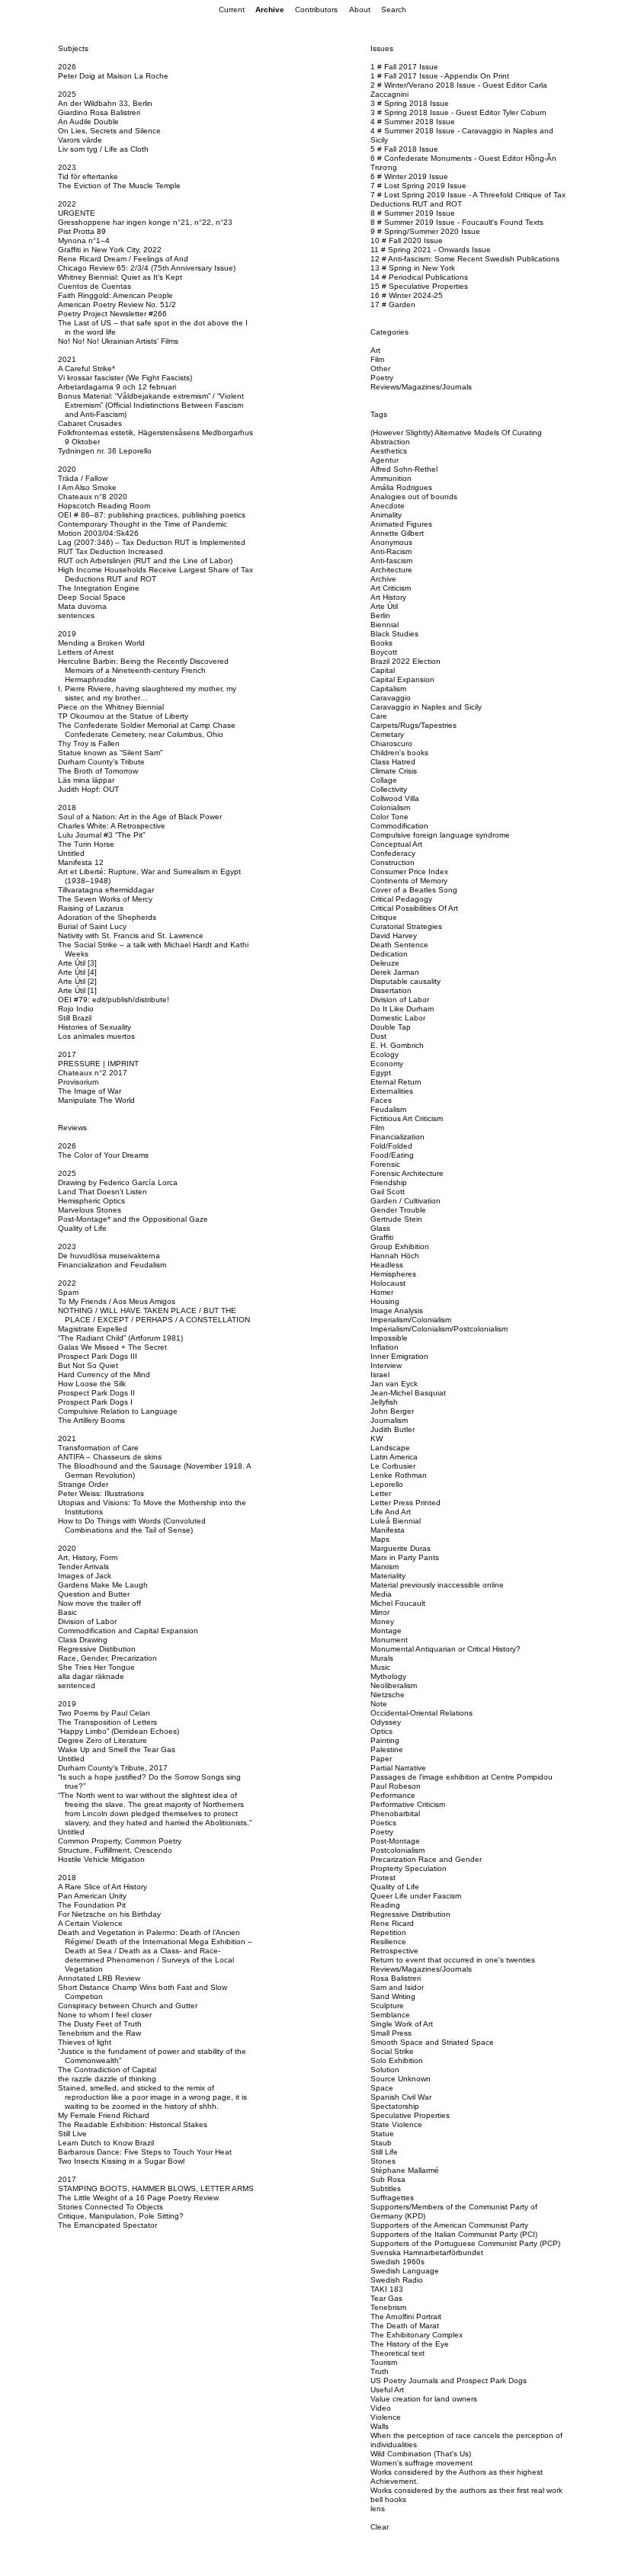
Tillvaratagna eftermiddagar (106, 890)
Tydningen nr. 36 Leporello (105, 451)
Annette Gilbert (397, 533)
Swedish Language (405, 2271)
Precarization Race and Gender (426, 1859)
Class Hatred (393, 762)
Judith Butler (393, 1429)
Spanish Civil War (401, 2097)
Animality (386, 515)
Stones (383, 2161)
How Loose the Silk (92, 1384)
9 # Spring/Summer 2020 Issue (425, 231)
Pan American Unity (92, 1896)
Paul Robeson (396, 1786)
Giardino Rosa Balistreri (99, 112)
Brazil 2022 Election (405, 661)
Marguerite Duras (401, 1548)
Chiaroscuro (391, 743)
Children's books (399, 753)
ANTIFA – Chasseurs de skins (110, 1457)
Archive (270, 10)
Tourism (384, 2362)
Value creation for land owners (424, 2399)
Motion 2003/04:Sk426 (98, 533)
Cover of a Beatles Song (414, 890)
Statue (382, 2134)
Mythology (388, 1676)
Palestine (387, 1749)
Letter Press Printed (405, 1503)
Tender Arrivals (83, 1567)
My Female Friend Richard (104, 2115)
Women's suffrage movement (421, 2463)
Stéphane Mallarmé (405, 2170)
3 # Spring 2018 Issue (410, 103)
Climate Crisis (394, 771)
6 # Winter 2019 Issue (409, 176)
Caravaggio (391, 698)
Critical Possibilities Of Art (414, 908)
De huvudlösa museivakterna (109, 1256)
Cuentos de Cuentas (95, 286)
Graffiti (382, 1237)
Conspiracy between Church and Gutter (128, 2006)
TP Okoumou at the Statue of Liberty (123, 716)
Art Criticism (391, 588)
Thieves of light (85, 2042)
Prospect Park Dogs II (96, 1393)
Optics (381, 1731)
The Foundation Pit (92, 1905)
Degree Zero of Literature (103, 1740)
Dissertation (391, 990)
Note (379, 1704)
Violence (386, 2417)
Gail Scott (388, 1192)
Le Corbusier (393, 1466)
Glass (380, 1228)
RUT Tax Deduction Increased (111, 551)
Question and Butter (94, 1594)
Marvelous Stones (90, 1210)
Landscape (390, 1448)
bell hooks (388, 2499)
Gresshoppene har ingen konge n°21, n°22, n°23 (145, 222)
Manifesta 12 (81, 862)
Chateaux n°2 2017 (93, 1073)
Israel (380, 1375)
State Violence (396, 2124)
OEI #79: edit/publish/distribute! (114, 1000)
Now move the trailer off (99, 1603)
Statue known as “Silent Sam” (110, 753)
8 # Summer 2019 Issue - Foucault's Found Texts (457, 222)
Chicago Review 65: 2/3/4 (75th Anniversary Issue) (147, 268)
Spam (68, 1292)
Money (382, 1621)
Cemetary (387, 734)
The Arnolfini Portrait (406, 2316)
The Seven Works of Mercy (105, 899)
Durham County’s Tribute (101, 762)
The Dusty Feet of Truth (100, 2024)
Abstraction (390, 442)
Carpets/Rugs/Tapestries (413, 725)
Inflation (385, 1347)
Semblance (390, 2015)
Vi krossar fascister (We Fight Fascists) (125, 378)
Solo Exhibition (397, 2060)
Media (381, 1594)
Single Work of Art (402, 2024)
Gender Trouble (398, 1210)
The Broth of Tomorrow (98, 771)
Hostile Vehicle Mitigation (101, 1859)
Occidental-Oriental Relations (421, 1713)
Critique (384, 917)
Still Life (384, 2152)
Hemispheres (393, 1274)
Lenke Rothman (399, 1475)
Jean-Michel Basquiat (408, 1393)
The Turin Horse (86, 844)
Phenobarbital (395, 1813)
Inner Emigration (399, 1356)
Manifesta (388, 1530)
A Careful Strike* (87, 368)
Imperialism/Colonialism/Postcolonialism (439, 1329)
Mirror (380, 1612)
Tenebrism (388, 2307)
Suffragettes (392, 2198)
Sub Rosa (388, 2179)
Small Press (391, 2033)
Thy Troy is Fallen (89, 743)
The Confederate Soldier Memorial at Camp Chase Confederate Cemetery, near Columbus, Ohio (147, 730)
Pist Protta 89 (82, 231)
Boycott (384, 652)
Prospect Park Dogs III (98, 1356)
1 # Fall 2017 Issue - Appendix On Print (440, 76)
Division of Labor (87, 1621)
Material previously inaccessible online (437, 1585)
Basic (67, 1612)
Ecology (385, 1054)
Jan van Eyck (394, 1384)
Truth (380, 2371)
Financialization (397, 1137)
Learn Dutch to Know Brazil (106, 2143)
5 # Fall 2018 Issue (404, 149)
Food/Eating (392, 1155)
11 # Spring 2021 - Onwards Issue (431, 250)
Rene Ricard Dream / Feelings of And (123, 259)
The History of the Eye (410, 2344)
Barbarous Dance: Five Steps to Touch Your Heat (145, 2152)
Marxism (385, 1567)
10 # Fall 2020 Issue (407, 240)
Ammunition (391, 478)
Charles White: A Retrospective (112, 826)
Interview (386, 1365)
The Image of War (90, 1091)
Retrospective (394, 1951)
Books (381, 643)
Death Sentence (399, 945)
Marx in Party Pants (405, 1557)
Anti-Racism (391, 551)
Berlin (380, 615)
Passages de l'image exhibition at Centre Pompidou (462, 1777)
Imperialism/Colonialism (411, 1320)
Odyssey (386, 1722)
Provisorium (78, 1082)
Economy (387, 1064)
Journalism (389, 1420)
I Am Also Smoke (87, 487)
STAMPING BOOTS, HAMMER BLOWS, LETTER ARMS (156, 2188)
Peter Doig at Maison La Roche (113, 76)
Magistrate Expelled (93, 1329)
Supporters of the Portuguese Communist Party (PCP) (465, 2243)
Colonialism (390, 807)
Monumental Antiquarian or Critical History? (446, 1649)
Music (380, 1667)
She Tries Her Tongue (96, 1667)
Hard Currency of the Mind (104, 1375)
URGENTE (77, 213)
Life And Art (391, 1512)
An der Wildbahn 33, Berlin (105, 103)
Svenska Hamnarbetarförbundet (427, 2252)
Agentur (385, 460)
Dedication (389, 954)
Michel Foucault (398, 1603)
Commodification (399, 826)
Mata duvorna (82, 606)
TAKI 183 (387, 2289)
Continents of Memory (409, 881)
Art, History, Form (88, 1557)
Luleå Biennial (396, 1521)
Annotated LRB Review (99, 1978)
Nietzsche (388, 1695)
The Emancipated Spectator (107, 2225)
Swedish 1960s (397, 2262)
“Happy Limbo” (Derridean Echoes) (119, 1731)
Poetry (382, 378)
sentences (76, 615)
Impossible (389, 1338)
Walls (380, 2426)
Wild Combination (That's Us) (421, 2454)
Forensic (385, 1164)
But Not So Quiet (88, 1365)
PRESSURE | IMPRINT (98, 1064)
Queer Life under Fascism (416, 1896)
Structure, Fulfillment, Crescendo (115, 1850)
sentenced (77, 1685)
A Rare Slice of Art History (103, 1887)
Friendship (389, 1182)
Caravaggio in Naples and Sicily (426, 707)
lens (378, 2509)
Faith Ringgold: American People (115, 295)
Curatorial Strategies (406, 926)
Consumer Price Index (409, 871)
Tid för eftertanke (88, 176)
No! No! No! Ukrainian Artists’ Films (118, 341)
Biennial (385, 625)
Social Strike (392, 2051)
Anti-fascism (391, 561)
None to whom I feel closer (105, 2015)
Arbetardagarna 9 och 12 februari (117, 387)
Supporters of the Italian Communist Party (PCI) (454, 2234)
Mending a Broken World (101, 643)
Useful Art (387, 2390)
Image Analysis (397, 1310)
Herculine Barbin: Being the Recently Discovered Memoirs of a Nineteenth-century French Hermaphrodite (143, 670)
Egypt (381, 1073)
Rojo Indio (76, 1009)
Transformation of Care (98, 1448)
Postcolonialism (397, 1850)
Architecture (391, 570)
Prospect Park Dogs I (95, 1402)
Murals (382, 1658)
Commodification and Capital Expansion (128, 1631)
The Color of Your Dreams (103, 1155)
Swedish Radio (397, 2280)
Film (377, 359)
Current (232, 10)
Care (379, 716)
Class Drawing (83, 1640)
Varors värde (80, 140)
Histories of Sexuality (95, 1027)
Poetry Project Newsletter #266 (112, 314)
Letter (381, 1493)
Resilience (388, 1942)
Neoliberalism (394, 1685)
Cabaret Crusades (90, 423)
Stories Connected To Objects (111, 2207)
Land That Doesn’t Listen (103, 1192)
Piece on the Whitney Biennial (111, 707)
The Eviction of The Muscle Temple (119, 186)
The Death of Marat (405, 2326)
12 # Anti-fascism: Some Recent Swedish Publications (465, 259)
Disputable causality (405, 981)
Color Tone (389, 817)
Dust (378, 1036)
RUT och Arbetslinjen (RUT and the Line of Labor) (145, 561)
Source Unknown (401, 2079)
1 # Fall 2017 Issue (404, 67)
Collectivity (389, 789)
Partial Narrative (398, 1768)
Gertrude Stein (396, 1219)
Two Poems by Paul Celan (104, 1713)
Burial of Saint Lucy (92, 926)
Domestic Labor (398, 1018)
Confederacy (393, 853)
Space (382, 2088)
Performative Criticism (408, 1804)
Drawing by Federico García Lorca (118, 1182)
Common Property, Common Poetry (120, 1841)
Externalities (392, 1091)
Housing (385, 1301)
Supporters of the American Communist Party (449, 2225)
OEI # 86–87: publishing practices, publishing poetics (152, 515)
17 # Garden (393, 304)
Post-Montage (395, 1841)
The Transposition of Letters (107, 1722)
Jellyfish (384, 1402)
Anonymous (391, 542)
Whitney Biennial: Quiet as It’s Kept (120, 277)
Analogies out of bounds (414, 497)
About (360, 10)
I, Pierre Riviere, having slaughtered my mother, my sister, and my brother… (147, 693)
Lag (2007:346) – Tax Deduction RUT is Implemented (152, 542)
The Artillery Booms (91, 1420)
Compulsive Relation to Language (118, 1411)
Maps (380, 1539)
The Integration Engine (99, 588)
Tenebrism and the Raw (99, 2033)
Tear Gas (386, 2298)
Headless (387, 1265)
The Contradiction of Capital (107, 2070)
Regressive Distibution (97, 1649)
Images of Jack (85, 1576)
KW (377, 1439)
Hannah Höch (395, 1256)
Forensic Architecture (407, 1173)
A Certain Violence (90, 1923)
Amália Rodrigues (401, 487)
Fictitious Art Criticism (407, 1118)
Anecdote (388, 506)
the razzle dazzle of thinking (107, 2079)
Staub (381, 2143)
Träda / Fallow (83, 478)
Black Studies (394, 634)
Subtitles (386, 2188)
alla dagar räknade (91, 1676)
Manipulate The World (96, 1100)
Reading (385, 1905)
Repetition (388, 1932)
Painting (385, 1740)
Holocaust (388, 1283)
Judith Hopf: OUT (88, 789)
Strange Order (83, 1484)
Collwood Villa (395, 798)
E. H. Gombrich (397, 1045)
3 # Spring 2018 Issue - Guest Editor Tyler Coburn (458, 112)
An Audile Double (88, 122)
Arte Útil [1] (77, 990)
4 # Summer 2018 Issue (413, 122)
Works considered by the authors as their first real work (466, 2490)
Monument (389, 1640)
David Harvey (394, 936)
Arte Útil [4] (77, 972)
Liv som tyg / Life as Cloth (103, 149)
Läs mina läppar (86, 780)
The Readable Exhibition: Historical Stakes (133, 2124)
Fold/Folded (391, 1146)
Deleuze (385, 963)
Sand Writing (393, 1996)
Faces (381, 1100)
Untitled (71, 853)
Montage (386, 1631)
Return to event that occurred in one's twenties (453, 1960)
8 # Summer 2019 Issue (413, 213)
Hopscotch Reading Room (104, 506)
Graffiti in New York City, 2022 (110, 250)
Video (381, 2408)
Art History (388, 597)
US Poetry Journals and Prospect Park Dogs (449, 2381)
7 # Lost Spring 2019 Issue (418, 186)
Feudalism (388, 1109)
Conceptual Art (396, 844)
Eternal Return (396, 1082)
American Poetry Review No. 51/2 (117, 304)
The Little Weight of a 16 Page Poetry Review (138, 2198)
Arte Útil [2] (77, 981)
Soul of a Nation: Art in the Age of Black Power (140, 817)
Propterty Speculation (409, 1868)
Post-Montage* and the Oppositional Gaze (133, 1219)
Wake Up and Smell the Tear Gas (117, 1749)
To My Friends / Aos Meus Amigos (117, 1301)
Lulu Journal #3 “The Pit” (101, 835)
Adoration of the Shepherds (107, 917)
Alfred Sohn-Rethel (404, 469)
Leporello (387, 1484)
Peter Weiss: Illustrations (101, 1493)
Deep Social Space (92, 597)
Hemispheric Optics (91, 1201)
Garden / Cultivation (405, 1201)
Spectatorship (395, 2106)
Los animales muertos (96, 1036)
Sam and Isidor (397, 1987)
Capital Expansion (402, 679)
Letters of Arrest (86, 652)
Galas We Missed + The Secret (112, 1347)
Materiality (388, 1576)
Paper (381, 1759)
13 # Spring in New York (413, 268)
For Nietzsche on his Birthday (109, 1914)
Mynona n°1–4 (84, 240)
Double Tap (391, 1027)
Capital (383, 670)
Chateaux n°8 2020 (93, 497)
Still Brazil (75, 1018)
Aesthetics (389, 451)
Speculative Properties (410, 2115)
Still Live (72, 2134)
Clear (380, 2527)
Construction (393, 862)
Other (380, 368)
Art (375, 350)
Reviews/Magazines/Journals (421, 387)
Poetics (383, 1823)
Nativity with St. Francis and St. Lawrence (131, 936)
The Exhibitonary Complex (417, 2335)
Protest (383, 1878)
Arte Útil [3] (77, 963)
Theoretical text (397, 2353)
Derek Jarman (395, 972)
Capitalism (388, 689)
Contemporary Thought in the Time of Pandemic (143, 524)
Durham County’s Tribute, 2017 (113, 1768)
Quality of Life (82, 1228)
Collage (384, 780)
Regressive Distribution (410, 1914)
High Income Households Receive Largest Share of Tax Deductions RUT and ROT (155, 574)
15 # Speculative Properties (419, 286)
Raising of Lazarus (91, 908)
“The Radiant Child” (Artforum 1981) (120, 1338)
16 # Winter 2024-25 (407, 295)
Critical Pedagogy (401, 899)
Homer (382, 1292)
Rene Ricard (392, 1923)
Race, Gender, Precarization (107, 1658)
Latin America (394, 1457)
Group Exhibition (400, 1246)
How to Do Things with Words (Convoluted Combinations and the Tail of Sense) (132, 1525)
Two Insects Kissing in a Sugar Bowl (121, 2161)
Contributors (316, 10)
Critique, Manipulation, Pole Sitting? (121, 2216)
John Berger (392, 1411)
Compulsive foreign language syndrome (440, 835)
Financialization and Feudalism (112, 1265)
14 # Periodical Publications (419, 277)
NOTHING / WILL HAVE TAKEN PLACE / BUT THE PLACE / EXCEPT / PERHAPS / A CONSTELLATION (154, 1315)
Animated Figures (401, 524)
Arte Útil (384, 606)
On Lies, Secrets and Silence (109, 131)
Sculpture (387, 2006)
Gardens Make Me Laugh (103, 1585)
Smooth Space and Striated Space (432, 2042)
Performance (393, 1795)
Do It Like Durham (402, 1009)
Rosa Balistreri (396, 1978)
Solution (385, 2070)
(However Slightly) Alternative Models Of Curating (456, 433)
